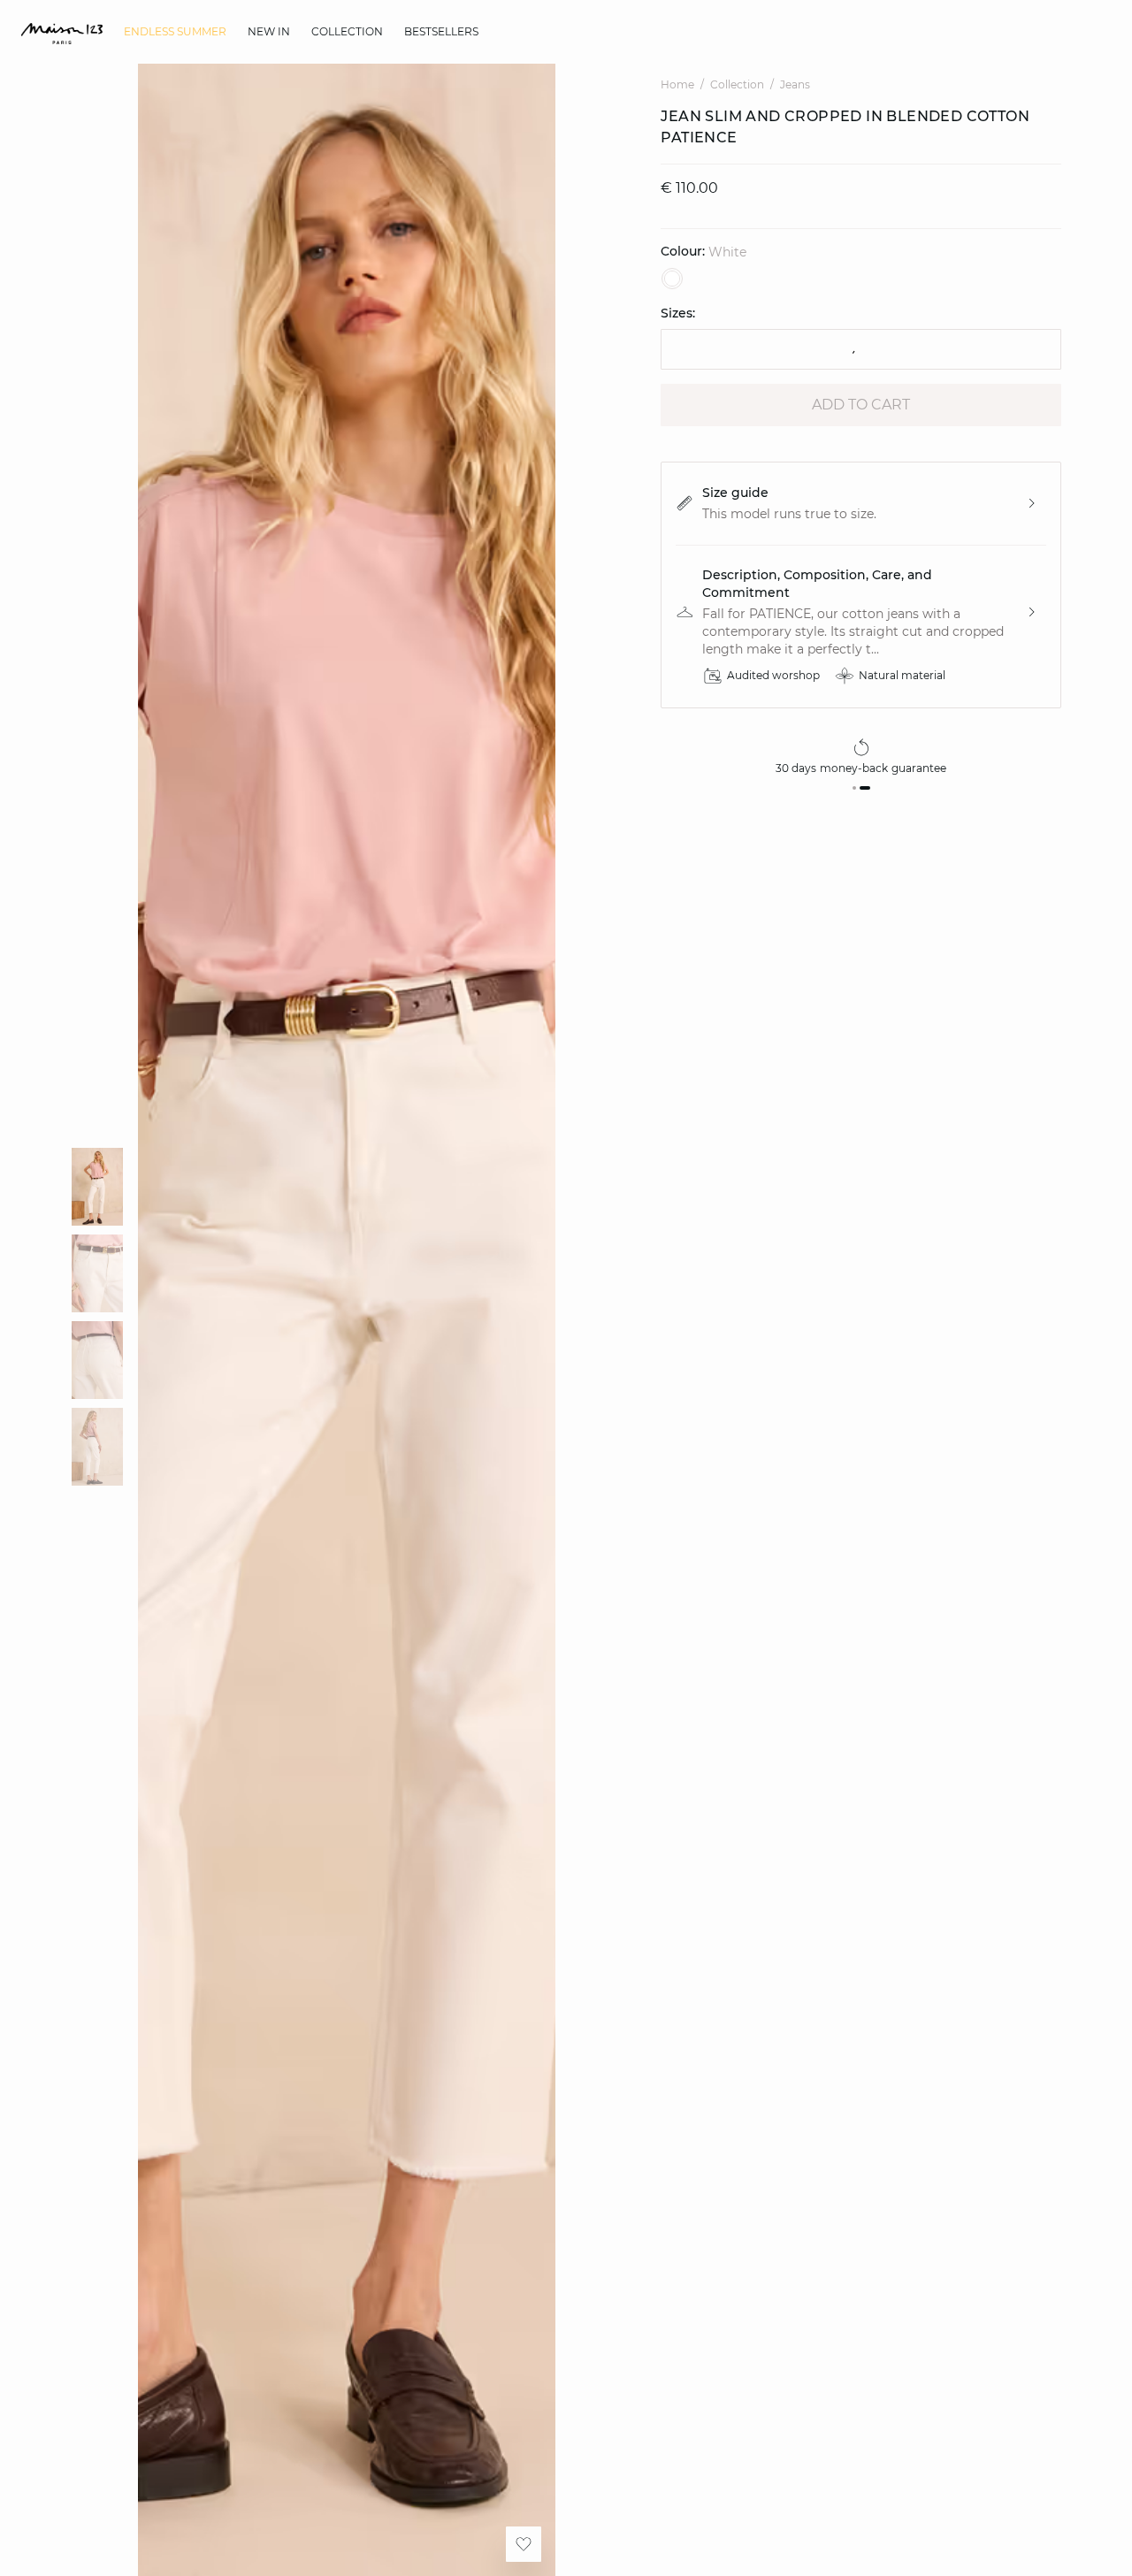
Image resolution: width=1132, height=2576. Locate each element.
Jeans (795, 84)
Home (677, 84)
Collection (737, 84)
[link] (175, 32)
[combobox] (861, 349)
